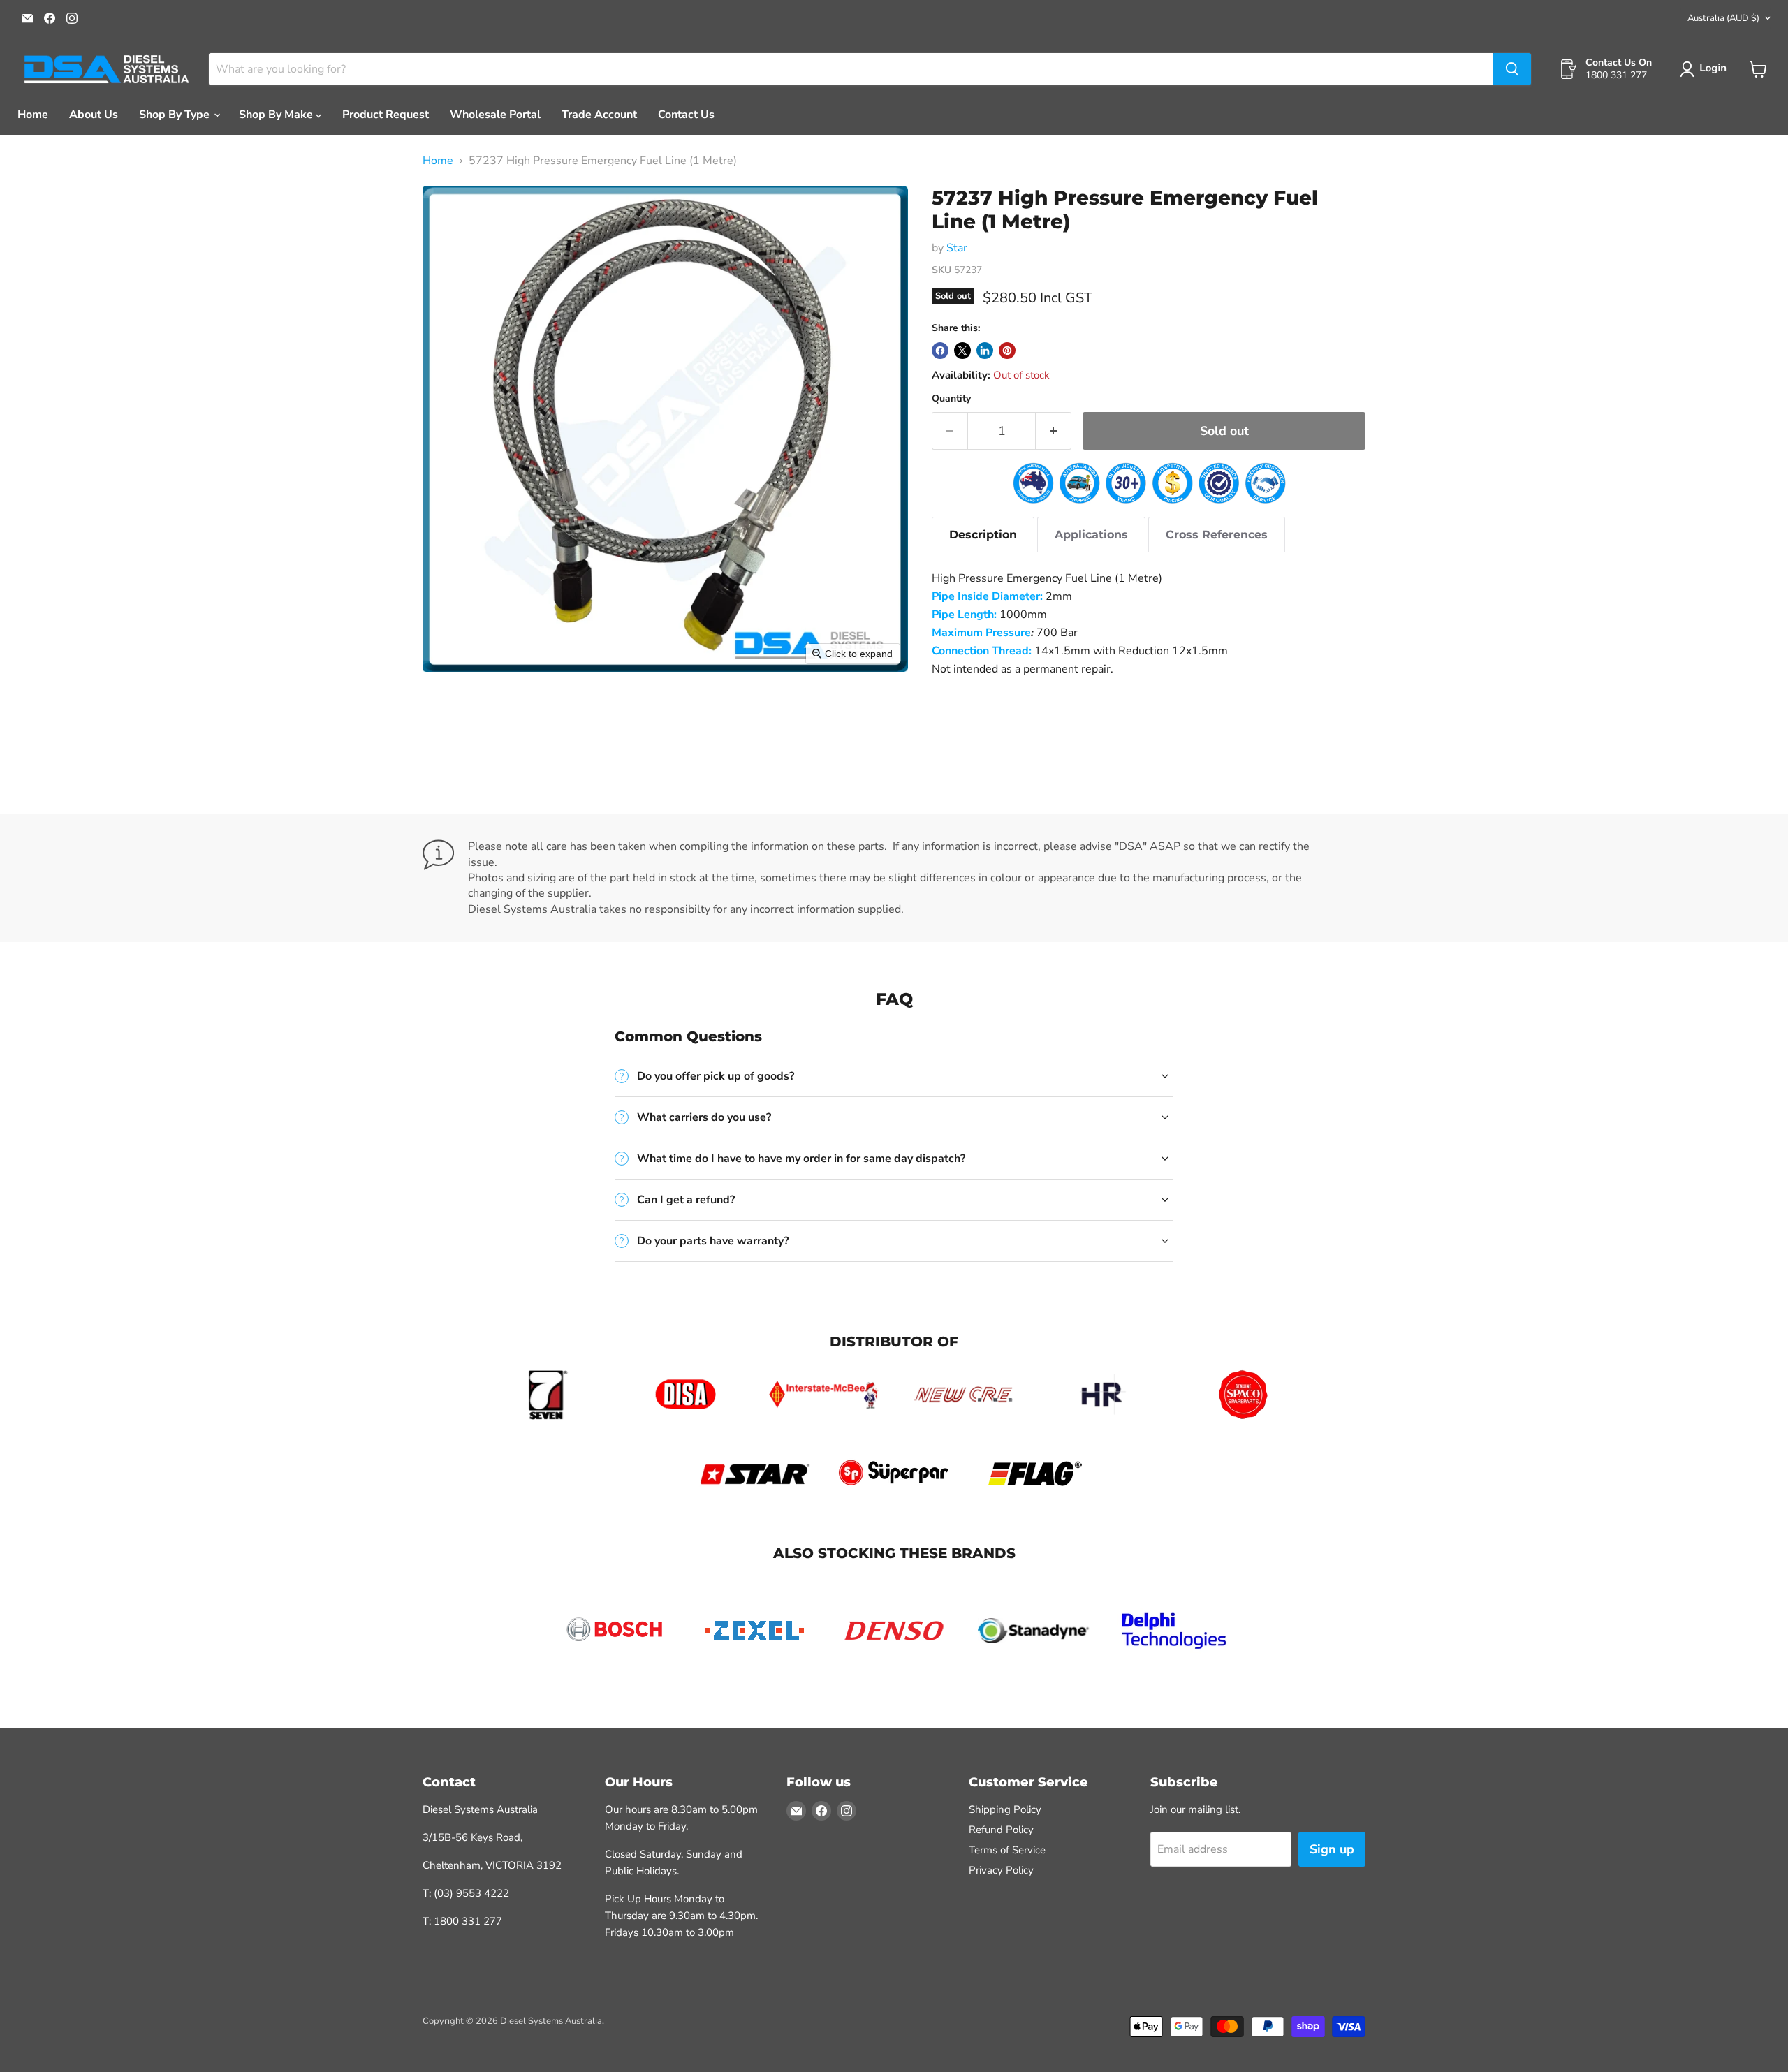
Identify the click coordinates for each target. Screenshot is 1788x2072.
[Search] (1512, 69)
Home (33, 115)
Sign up (1332, 1849)
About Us (94, 115)
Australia (1723, 18)
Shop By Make (277, 115)
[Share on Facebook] (940, 351)
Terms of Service (1007, 1850)
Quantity (951, 399)
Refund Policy (1001, 1830)
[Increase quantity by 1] (1054, 431)
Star (957, 248)
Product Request (386, 115)
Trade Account (599, 115)
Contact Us (686, 115)
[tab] (983, 535)
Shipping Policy (1005, 1809)
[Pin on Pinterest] (1007, 351)
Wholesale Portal (495, 115)
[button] (1706, 69)
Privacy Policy (1001, 1870)
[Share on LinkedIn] (985, 351)
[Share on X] (962, 351)
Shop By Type (176, 115)
